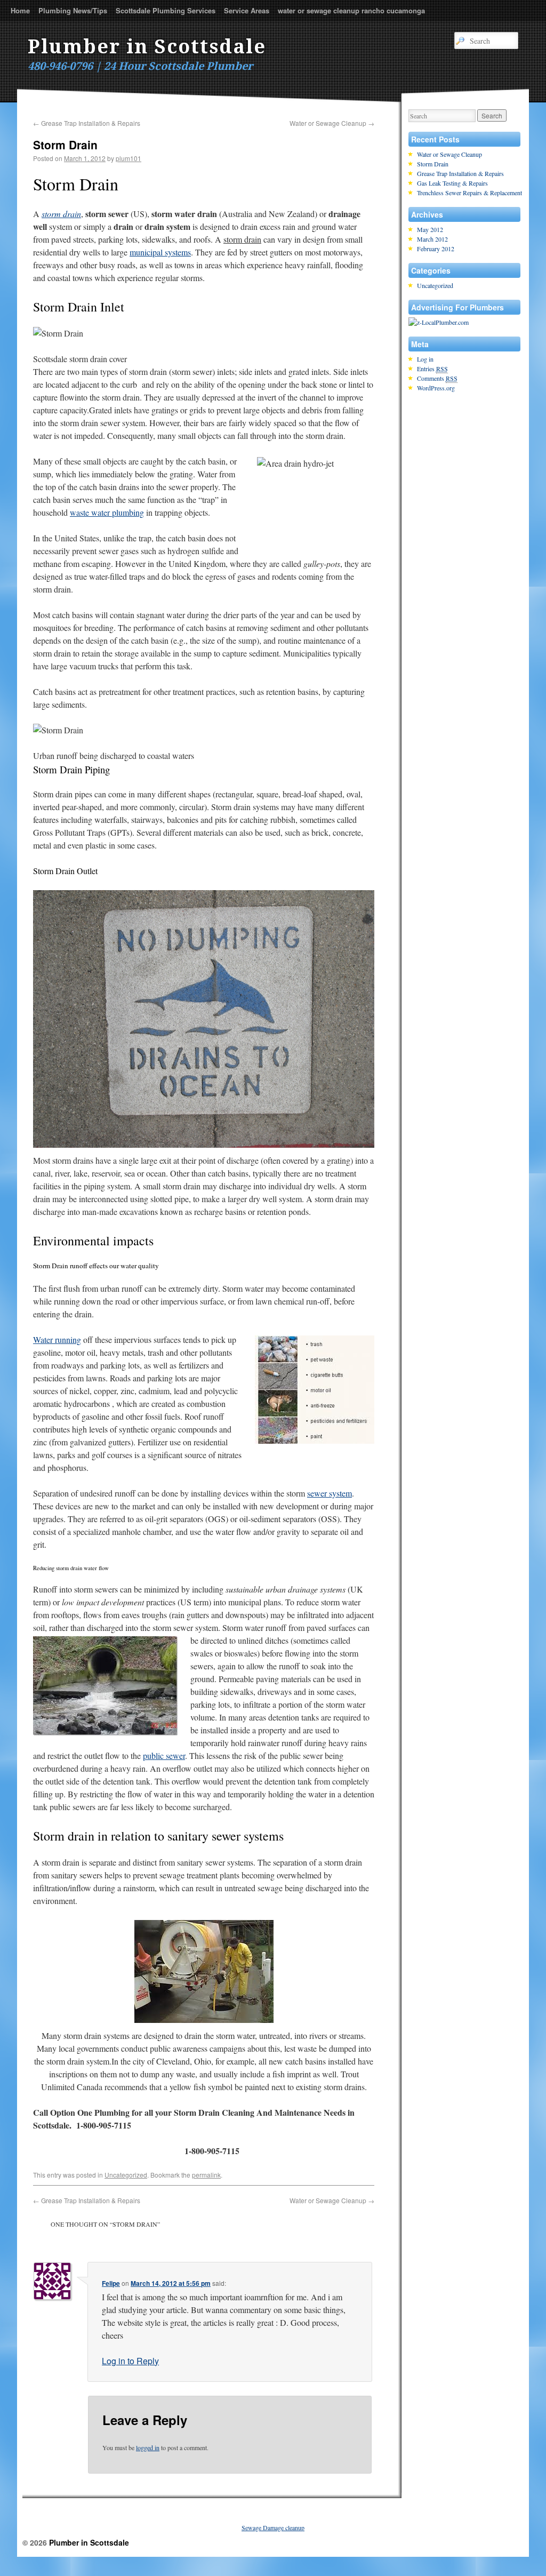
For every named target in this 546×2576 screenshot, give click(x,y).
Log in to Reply (130, 2361)
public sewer (164, 1755)
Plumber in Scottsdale (147, 47)
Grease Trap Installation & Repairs (87, 123)
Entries (432, 369)
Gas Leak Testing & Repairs (452, 183)
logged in (148, 2447)
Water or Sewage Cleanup (332, 123)
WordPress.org (436, 388)
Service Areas (247, 10)
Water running (57, 1339)
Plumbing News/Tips (73, 10)
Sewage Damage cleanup (273, 2527)
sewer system (330, 1493)
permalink (206, 2175)
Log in (425, 359)
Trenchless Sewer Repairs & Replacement (469, 193)
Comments (437, 378)
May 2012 (430, 229)
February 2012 (436, 249)
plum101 (129, 158)
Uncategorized (126, 2175)
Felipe (111, 2283)
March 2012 (432, 239)
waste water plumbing (107, 512)
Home (20, 10)
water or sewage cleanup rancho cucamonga (351, 10)
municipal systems (160, 252)
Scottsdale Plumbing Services (166, 10)
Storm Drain (433, 164)
